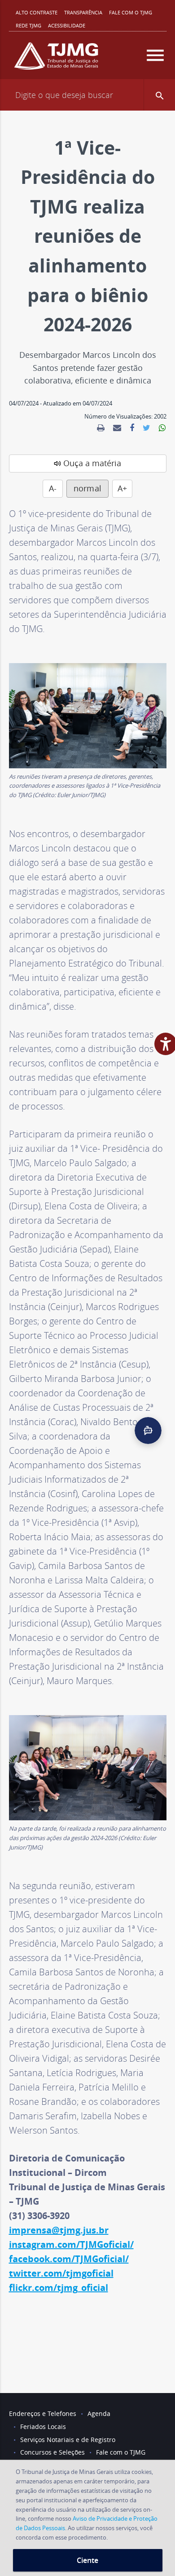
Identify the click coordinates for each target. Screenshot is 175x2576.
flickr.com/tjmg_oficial (59, 2288)
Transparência (83, 12)
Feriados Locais (43, 2427)
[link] (101, 428)
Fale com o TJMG (131, 12)
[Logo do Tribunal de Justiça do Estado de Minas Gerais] (56, 60)
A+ (122, 488)
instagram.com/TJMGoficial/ (71, 2244)
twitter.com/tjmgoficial (61, 2273)
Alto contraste (37, 12)
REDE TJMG (28, 25)
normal (87, 488)
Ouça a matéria (92, 463)
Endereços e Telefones (43, 2413)
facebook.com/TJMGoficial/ (69, 2259)
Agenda (99, 2413)
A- (53, 488)
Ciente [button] (87, 2560)
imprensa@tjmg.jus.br (59, 2230)
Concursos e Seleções (52, 2452)
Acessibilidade (67, 25)
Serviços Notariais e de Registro (68, 2440)
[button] (155, 55)
